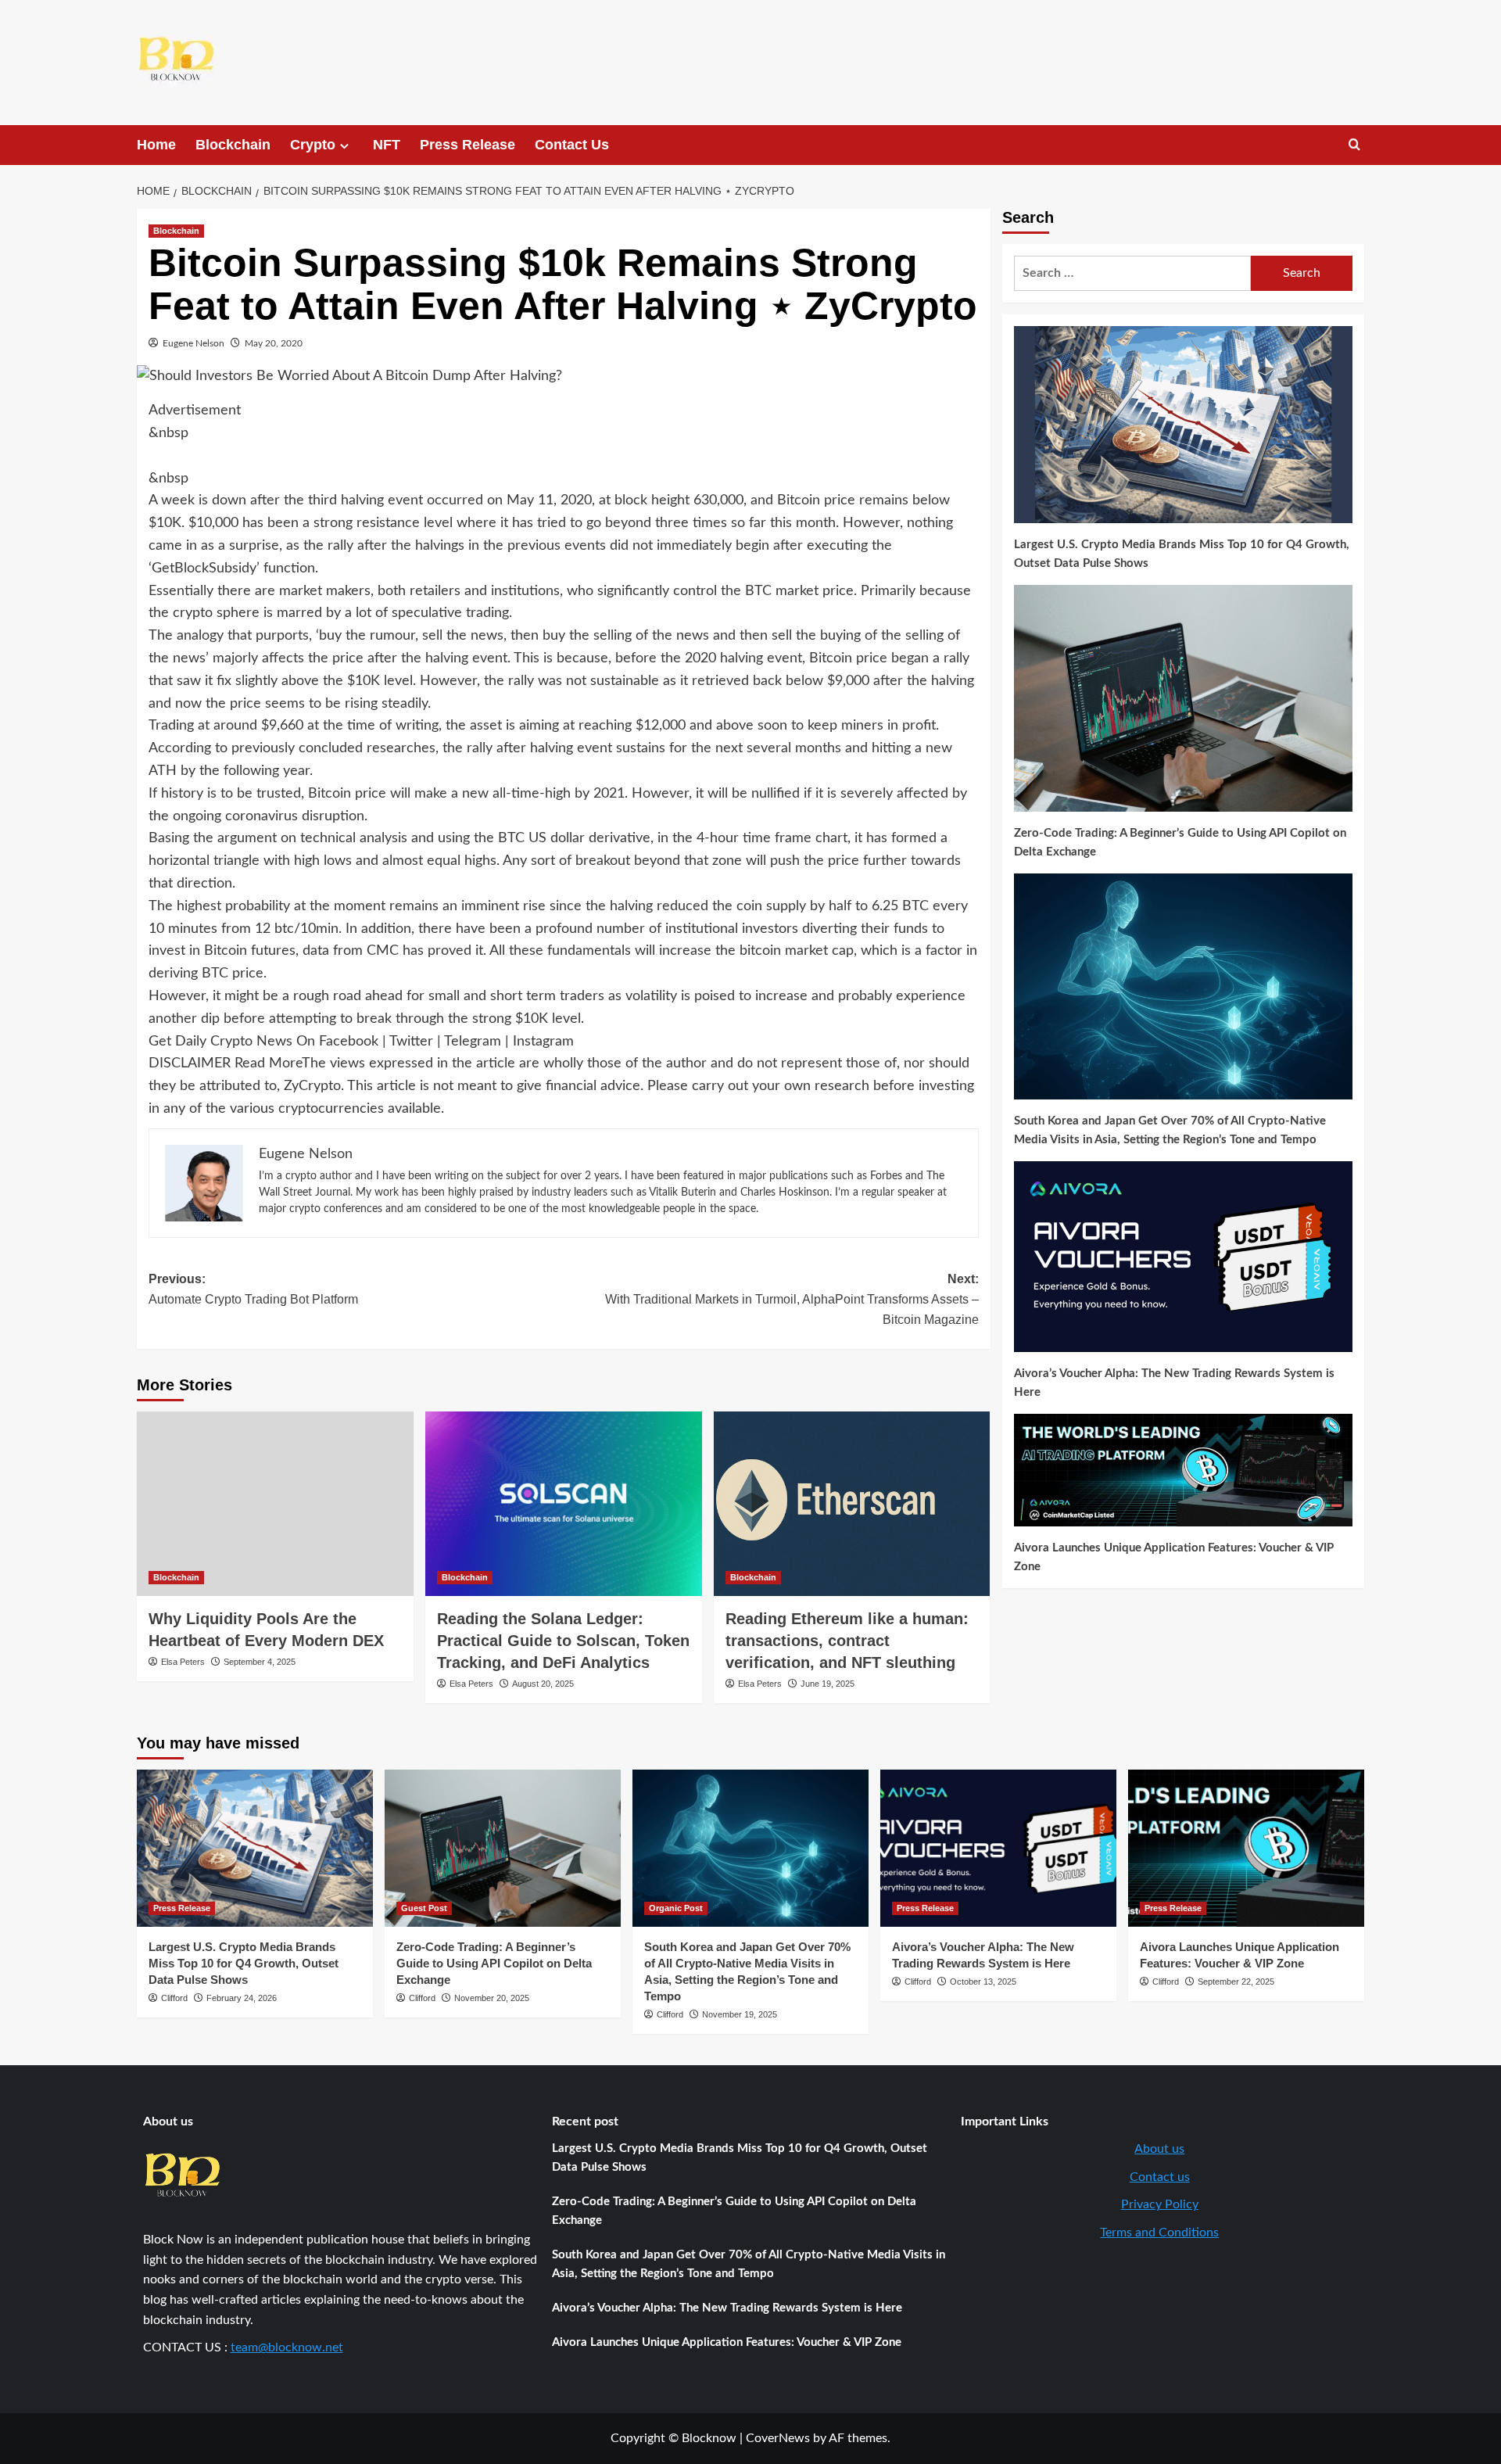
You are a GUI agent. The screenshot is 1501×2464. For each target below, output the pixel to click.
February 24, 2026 (242, 1998)
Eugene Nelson (193, 343)
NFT (387, 145)
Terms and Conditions (1159, 2233)
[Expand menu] (344, 146)
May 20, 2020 (274, 343)
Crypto (313, 145)
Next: (792, 1299)
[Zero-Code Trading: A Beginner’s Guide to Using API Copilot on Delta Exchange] (503, 1848)
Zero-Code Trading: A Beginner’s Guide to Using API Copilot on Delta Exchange (1180, 842)
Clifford (174, 1998)
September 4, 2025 (260, 1662)
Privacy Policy (1160, 2204)
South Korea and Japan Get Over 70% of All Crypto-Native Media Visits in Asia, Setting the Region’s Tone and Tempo (1170, 1130)
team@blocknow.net (287, 2347)
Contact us (1160, 2177)
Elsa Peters (183, 1662)
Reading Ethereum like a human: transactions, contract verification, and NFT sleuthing (847, 1641)
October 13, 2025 (983, 1982)
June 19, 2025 (828, 1684)
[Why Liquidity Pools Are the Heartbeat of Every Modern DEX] (275, 1504)
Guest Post (424, 1908)
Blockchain (233, 145)
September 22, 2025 (1236, 1982)
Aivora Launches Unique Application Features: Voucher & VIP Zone (1174, 1557)
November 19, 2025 (740, 2014)
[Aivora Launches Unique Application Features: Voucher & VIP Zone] (1246, 1848)
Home (156, 145)
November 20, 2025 (492, 1998)
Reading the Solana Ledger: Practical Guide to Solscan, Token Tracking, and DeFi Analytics (563, 1641)
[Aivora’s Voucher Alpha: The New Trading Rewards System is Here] (998, 1848)
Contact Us (572, 145)
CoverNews (778, 2438)
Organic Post (676, 1908)
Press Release (467, 145)
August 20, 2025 (543, 1684)
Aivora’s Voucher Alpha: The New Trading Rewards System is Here (1174, 1383)
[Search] (1354, 145)
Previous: (253, 1289)
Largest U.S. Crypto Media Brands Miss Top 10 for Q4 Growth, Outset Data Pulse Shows (1182, 554)
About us (1159, 2149)
